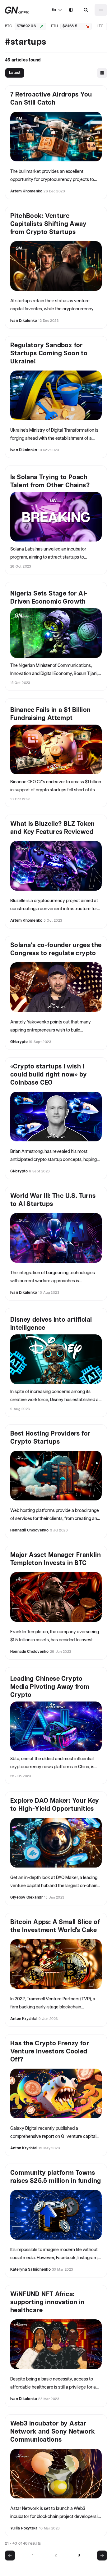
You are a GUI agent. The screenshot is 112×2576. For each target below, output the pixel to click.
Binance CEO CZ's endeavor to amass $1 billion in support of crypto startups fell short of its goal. (56, 787)
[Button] (86, 10)
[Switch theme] (71, 10)
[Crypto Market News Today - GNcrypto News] (17, 10)
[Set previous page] (10, 2556)
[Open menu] (101, 10)
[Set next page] (102, 2556)
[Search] (86, 10)
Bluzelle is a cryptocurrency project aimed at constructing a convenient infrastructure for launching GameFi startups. (54, 906)
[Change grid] (102, 73)
